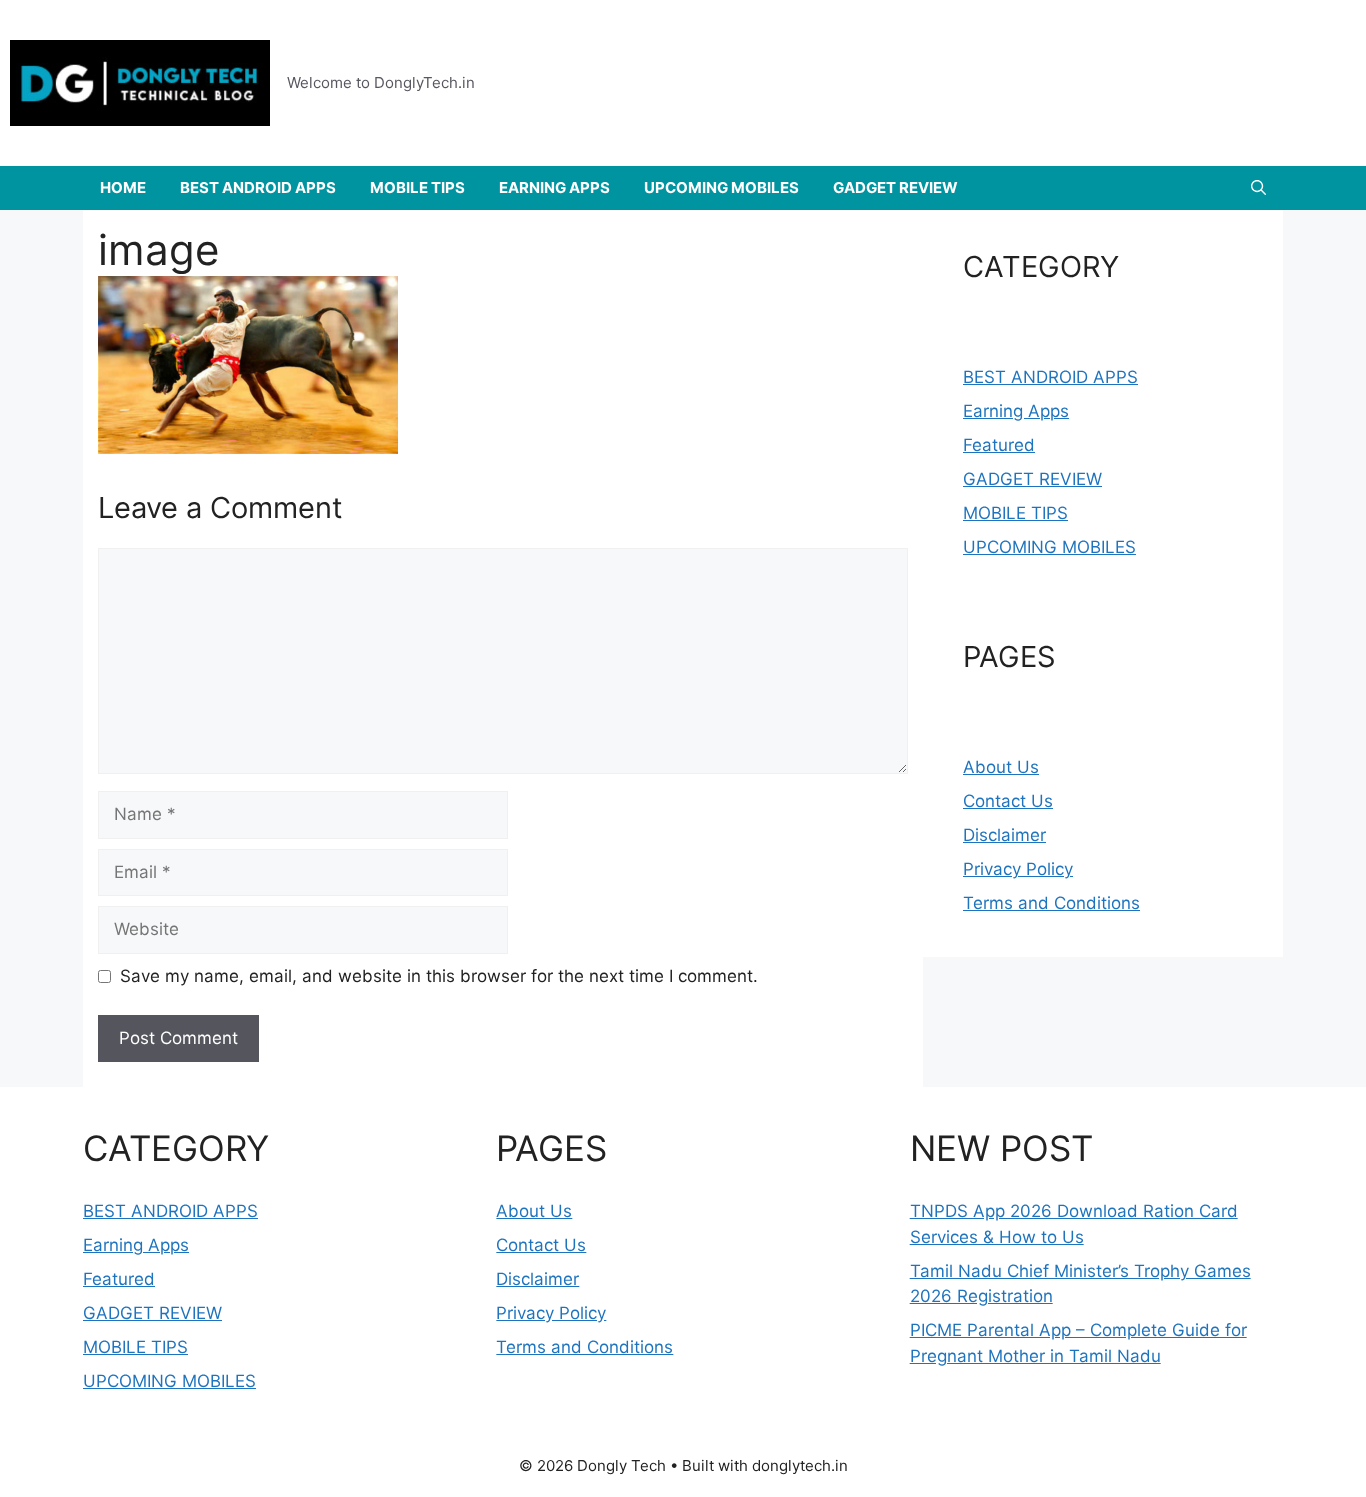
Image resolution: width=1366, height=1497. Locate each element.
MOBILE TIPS (417, 187)
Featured (999, 445)
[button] (1258, 188)
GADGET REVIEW (895, 187)
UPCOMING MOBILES (721, 187)
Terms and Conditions (1051, 903)
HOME (123, 187)
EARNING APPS (554, 187)
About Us (1001, 767)
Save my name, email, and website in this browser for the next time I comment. (439, 976)
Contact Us (1008, 801)
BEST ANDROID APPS (258, 187)
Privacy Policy (1018, 869)
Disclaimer (1004, 835)
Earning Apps (1016, 411)
